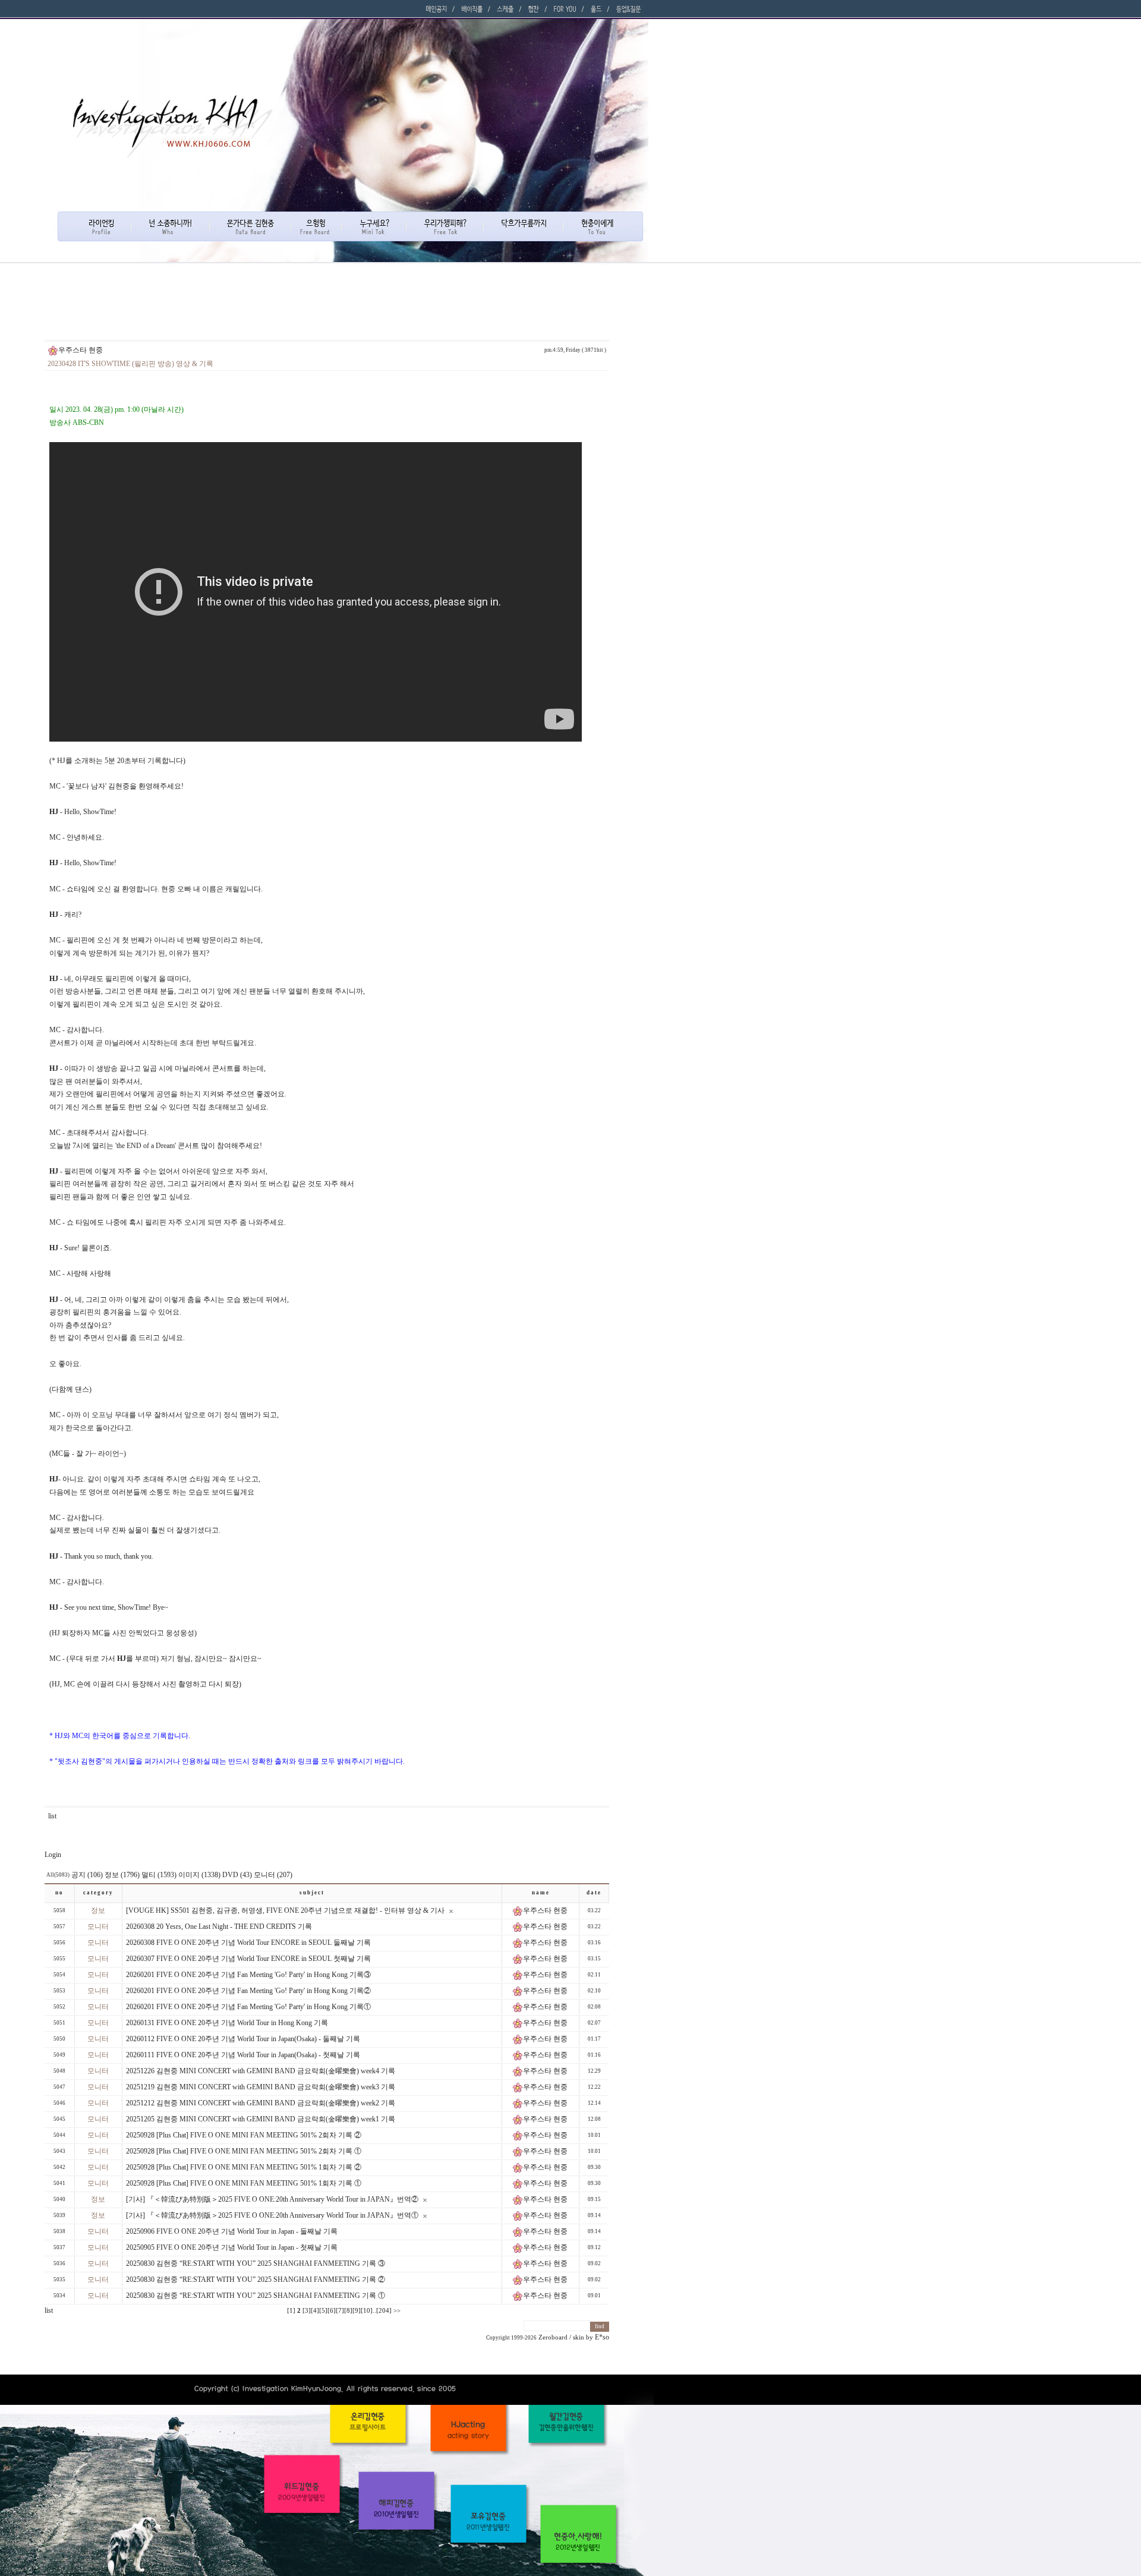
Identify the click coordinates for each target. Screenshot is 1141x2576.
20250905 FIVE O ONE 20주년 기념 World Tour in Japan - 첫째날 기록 (232, 2247)
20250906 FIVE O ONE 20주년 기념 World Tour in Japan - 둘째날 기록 (232, 2231)
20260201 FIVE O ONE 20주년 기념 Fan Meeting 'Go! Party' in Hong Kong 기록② (248, 1991)
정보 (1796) (122, 1875)
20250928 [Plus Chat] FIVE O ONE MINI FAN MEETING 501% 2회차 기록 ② (244, 2135)
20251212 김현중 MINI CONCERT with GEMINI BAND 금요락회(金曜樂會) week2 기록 (261, 2103)
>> (397, 2311)
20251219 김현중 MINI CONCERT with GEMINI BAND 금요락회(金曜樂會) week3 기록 (261, 2087)
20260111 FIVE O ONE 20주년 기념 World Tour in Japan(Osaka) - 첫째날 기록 (243, 2055)
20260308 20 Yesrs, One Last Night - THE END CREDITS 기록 (219, 1927)
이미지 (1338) (199, 1875)
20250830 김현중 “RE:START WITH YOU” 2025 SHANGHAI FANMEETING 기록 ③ (256, 2263)
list (52, 1816)
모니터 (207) (273, 1875)
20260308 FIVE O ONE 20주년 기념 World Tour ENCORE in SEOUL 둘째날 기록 (248, 1943)
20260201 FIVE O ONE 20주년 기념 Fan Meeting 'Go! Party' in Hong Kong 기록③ (248, 1975)
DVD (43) (237, 1875)
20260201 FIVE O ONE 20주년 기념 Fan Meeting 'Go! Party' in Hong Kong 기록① (248, 2007)
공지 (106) (87, 1875)
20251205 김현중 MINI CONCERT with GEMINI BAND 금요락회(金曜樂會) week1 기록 (261, 2119)
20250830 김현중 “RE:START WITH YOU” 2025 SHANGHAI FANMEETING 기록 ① (256, 2296)
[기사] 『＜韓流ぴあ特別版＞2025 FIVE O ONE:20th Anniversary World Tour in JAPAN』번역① (272, 2215)
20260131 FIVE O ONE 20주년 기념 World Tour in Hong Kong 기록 (227, 2023)
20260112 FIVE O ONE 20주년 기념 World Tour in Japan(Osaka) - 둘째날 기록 (243, 2039)
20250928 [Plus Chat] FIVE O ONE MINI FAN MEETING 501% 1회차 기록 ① (244, 2183)
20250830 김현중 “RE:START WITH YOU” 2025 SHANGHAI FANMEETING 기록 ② (256, 2279)
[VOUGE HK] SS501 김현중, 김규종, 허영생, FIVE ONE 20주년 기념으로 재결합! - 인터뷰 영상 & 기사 (285, 1910)
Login (53, 1855)
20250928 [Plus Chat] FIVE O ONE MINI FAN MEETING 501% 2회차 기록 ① (244, 2151)
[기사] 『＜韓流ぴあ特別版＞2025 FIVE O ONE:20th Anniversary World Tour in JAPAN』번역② (272, 2199)
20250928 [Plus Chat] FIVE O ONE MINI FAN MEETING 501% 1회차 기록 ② (244, 2167)
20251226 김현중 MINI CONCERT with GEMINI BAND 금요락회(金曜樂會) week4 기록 (261, 2071)
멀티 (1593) (159, 1875)
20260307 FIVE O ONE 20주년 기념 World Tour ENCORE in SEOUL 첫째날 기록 (248, 1959)
